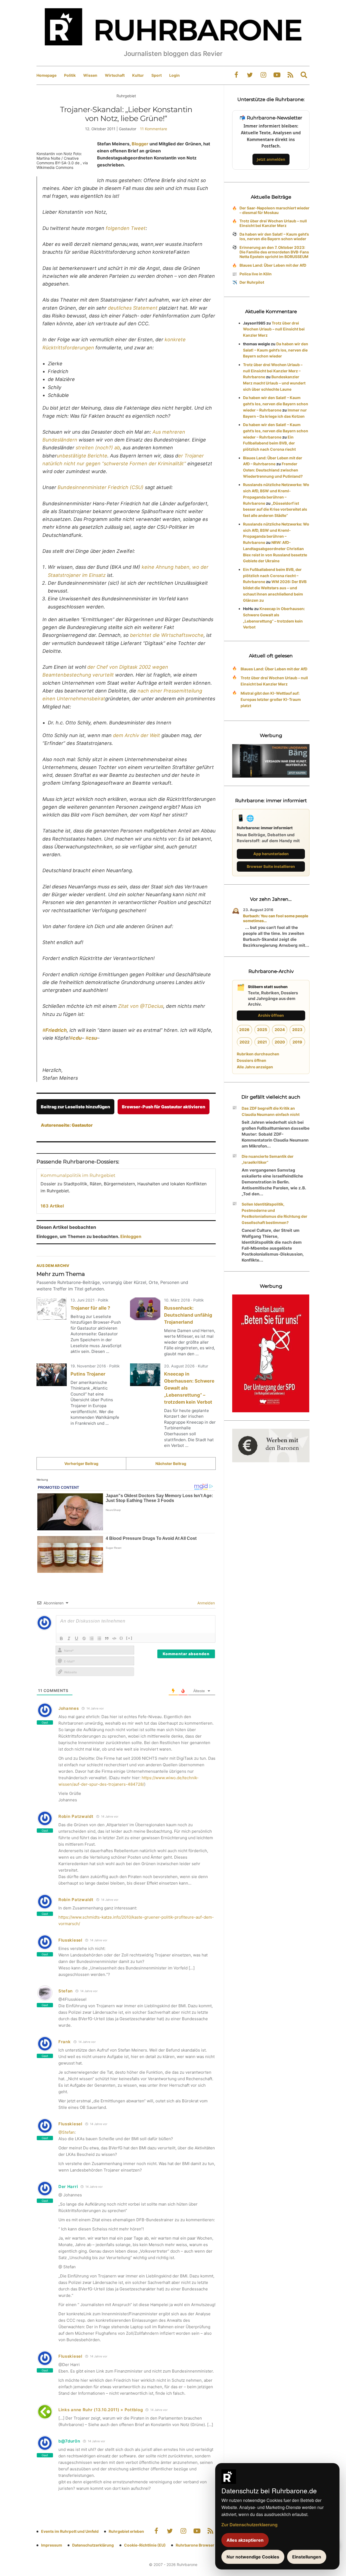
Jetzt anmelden (271, 159)
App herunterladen (271, 854)
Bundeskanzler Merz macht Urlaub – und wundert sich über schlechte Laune (274, 383)
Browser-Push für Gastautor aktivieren (164, 1107)
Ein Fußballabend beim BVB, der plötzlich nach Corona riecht (269, 443)
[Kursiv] (69, 1638)
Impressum (52, 2545)
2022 (244, 1042)
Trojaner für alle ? (90, 1308)
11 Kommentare (154, 129)
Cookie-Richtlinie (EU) (145, 2545)
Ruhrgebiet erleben (126, 2531)
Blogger (140, 144)
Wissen (90, 75)
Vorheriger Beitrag (81, 1463)
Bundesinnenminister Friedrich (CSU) (101, 487)
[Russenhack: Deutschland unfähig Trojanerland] (145, 1309)
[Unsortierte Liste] (99, 1638)
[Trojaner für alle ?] (52, 1309)
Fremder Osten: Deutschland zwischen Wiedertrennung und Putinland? (273, 470)
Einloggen (131, 1236)
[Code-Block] (114, 1638)
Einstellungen (307, 2557)
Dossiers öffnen (252, 1060)
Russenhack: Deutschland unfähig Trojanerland (188, 1315)
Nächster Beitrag (171, 1463)
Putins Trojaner (88, 1374)
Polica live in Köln (256, 274)
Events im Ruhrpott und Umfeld (70, 2531)
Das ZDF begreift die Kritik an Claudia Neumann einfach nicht (271, 1111)
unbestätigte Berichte (82, 456)
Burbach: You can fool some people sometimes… (276, 918)
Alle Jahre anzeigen (255, 1067)
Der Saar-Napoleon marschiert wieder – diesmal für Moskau (275, 210)
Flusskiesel (70, 1940)
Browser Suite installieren (271, 866)
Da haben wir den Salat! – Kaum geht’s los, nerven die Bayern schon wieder (274, 236)
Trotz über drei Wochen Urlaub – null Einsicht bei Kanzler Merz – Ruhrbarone (273, 371)
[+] (129, 1638)
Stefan (66, 1991)
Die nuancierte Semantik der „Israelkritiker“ (268, 1159)
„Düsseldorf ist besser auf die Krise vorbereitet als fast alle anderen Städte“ (275, 509)
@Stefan (66, 2132)
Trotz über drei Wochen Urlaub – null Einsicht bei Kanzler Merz (273, 223)
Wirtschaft (115, 75)
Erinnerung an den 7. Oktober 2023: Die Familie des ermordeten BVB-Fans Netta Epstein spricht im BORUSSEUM (274, 252)
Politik (70, 75)
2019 (297, 1042)
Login (174, 75)
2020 (280, 1042)
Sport (157, 75)
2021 (262, 1042)
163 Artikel (52, 1206)
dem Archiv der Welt (137, 735)
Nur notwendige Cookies (253, 2557)
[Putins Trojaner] (52, 1375)
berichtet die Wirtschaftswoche (167, 635)
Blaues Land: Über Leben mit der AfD (273, 265)
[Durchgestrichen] (84, 1638)
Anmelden (206, 1603)
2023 (297, 1030)
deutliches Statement (133, 308)
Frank (65, 2042)
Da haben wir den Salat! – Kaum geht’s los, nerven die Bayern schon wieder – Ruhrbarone (276, 404)
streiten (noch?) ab (98, 448)
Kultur (138, 75)
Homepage (46, 75)
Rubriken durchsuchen (258, 1054)
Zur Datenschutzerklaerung (249, 2525)
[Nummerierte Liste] (92, 1638)
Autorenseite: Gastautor (67, 1125)
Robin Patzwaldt (76, 1816)
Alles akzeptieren (245, 2540)
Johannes (69, 1708)
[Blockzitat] (107, 1638)
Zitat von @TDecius (141, 1006)
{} (121, 1638)
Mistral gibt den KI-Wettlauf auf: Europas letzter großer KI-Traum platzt (271, 699)
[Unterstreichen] (76, 1638)
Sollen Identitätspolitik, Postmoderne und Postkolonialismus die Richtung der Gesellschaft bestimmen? (275, 1213)
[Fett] (61, 1638)
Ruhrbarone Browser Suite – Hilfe (206, 2545)
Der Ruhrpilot (252, 282)
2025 (262, 1030)
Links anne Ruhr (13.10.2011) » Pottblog (101, 2410)
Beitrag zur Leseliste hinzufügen (75, 1107)
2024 (280, 1030)
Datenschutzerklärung (93, 2545)
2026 (244, 1030)
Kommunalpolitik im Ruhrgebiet (78, 1175)
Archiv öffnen (271, 1015)
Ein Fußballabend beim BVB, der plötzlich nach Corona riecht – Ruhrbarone (272, 576)
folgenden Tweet (126, 228)
